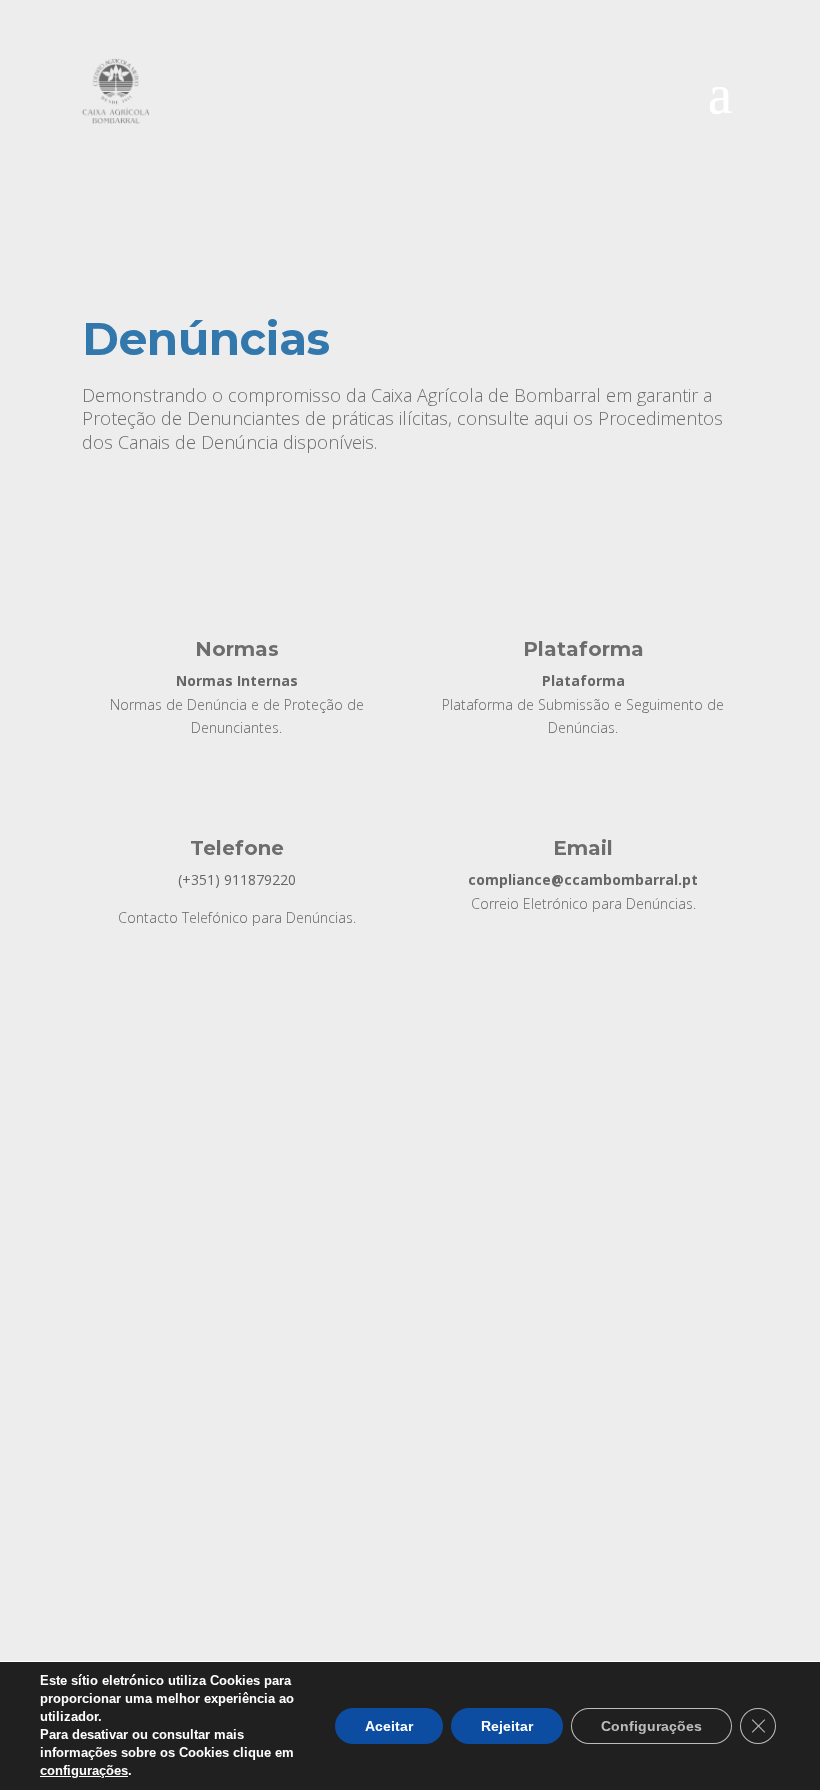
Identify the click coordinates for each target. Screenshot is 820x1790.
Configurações (651, 1726)
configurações (84, 1770)
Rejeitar (507, 1726)
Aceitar (389, 1726)
